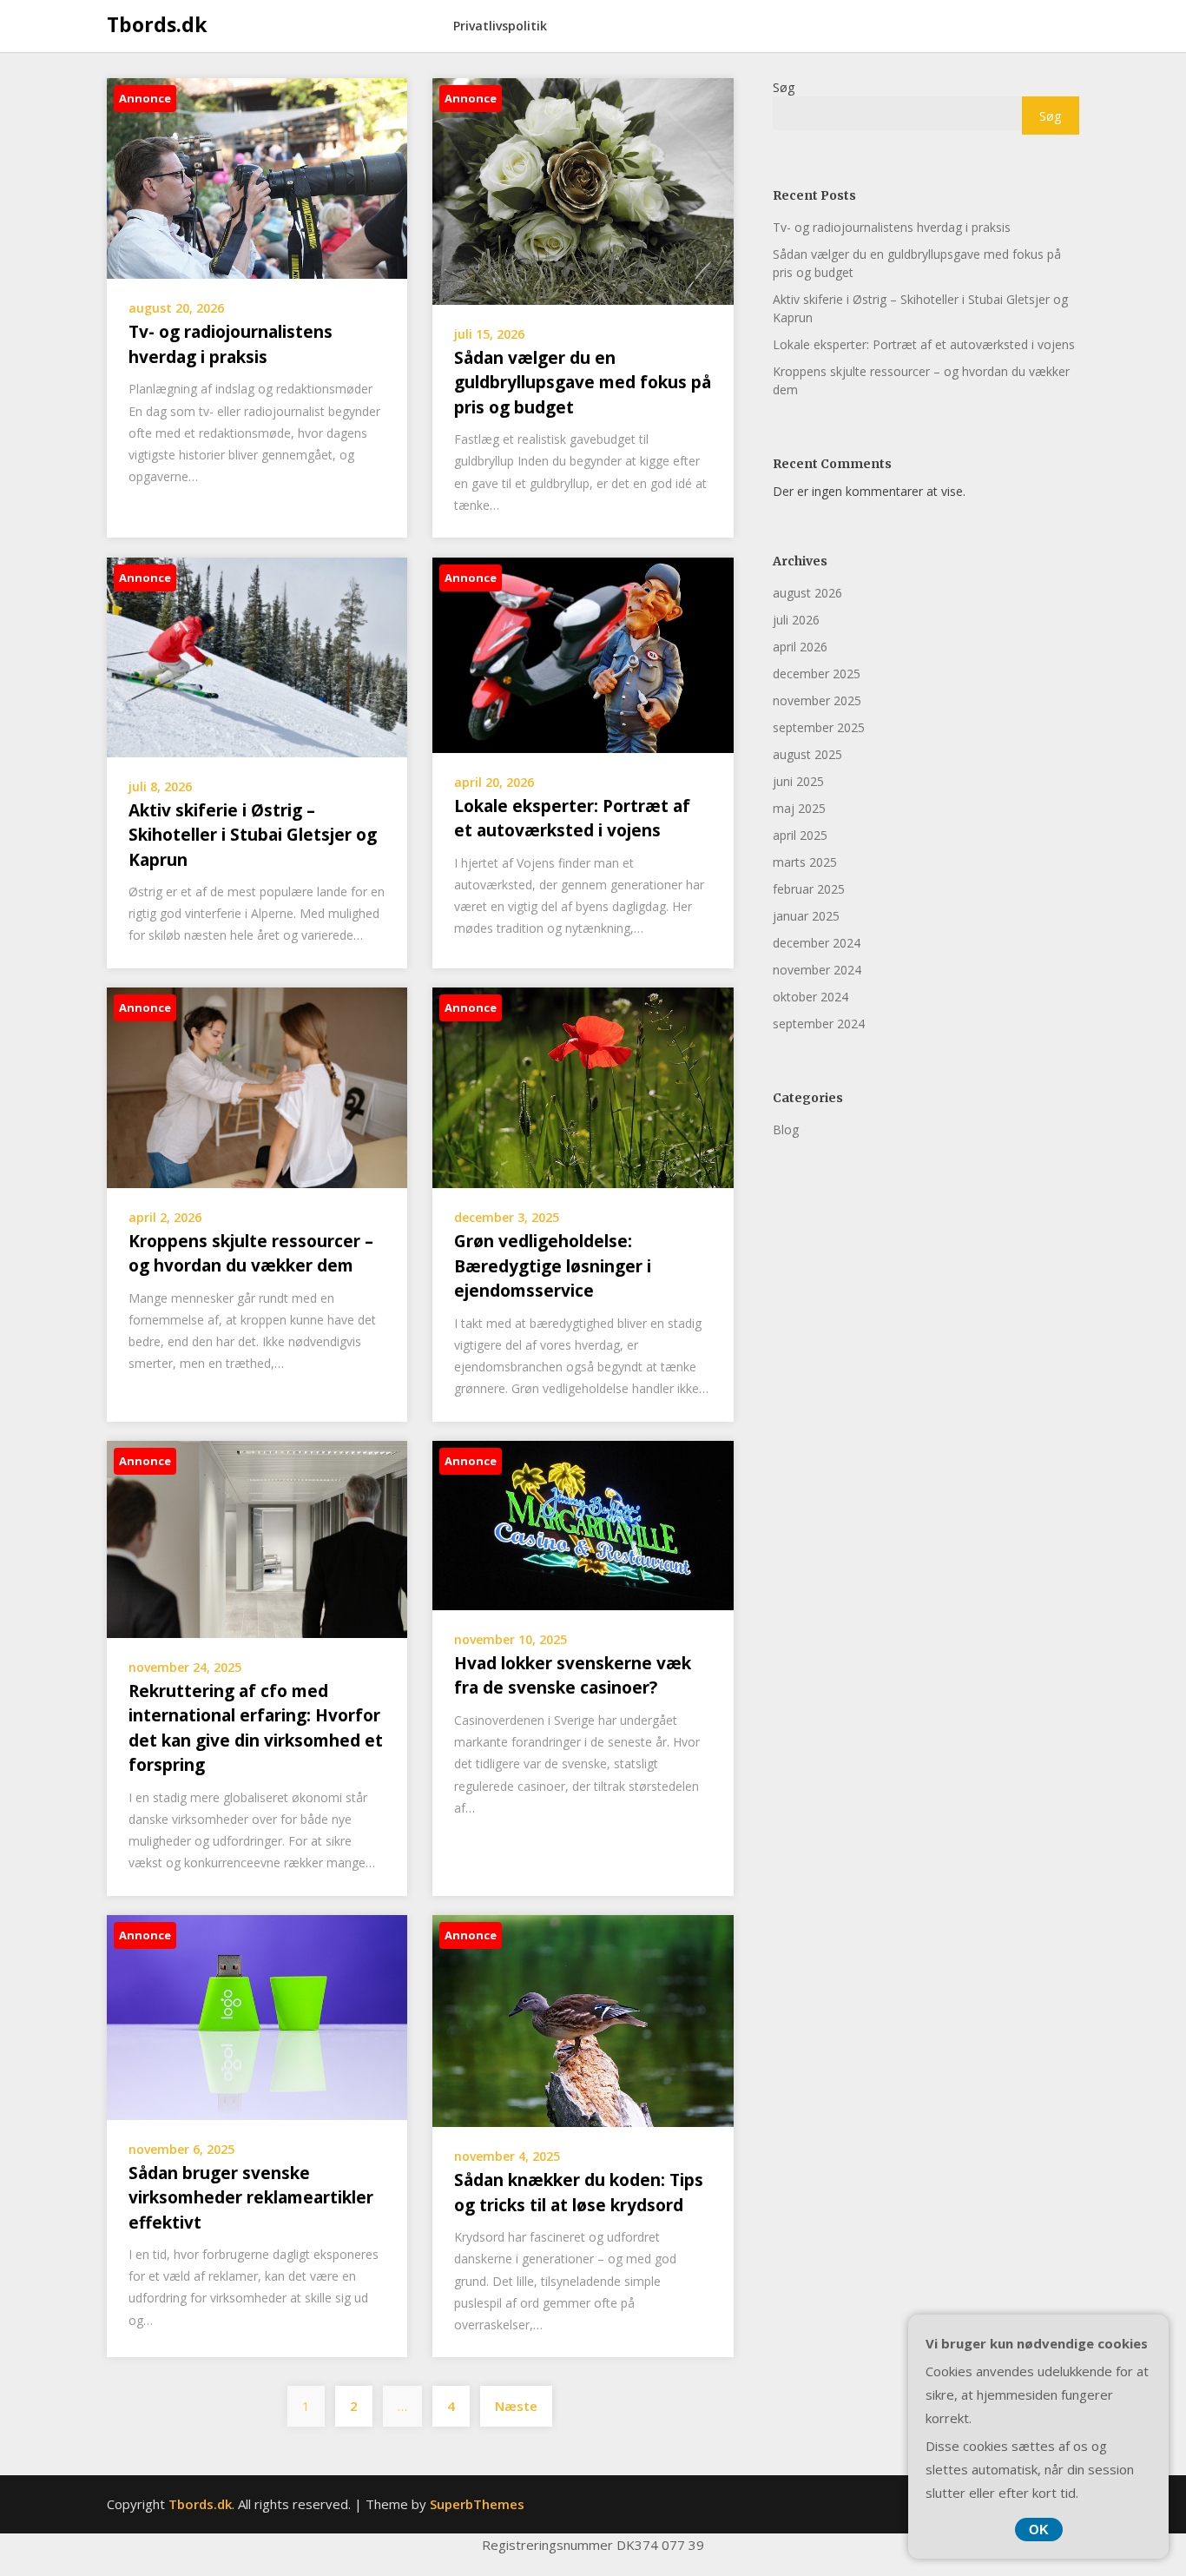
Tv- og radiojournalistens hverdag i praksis (892, 227)
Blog (786, 1129)
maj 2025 (799, 808)
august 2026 (807, 593)
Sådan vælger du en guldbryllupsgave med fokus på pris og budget (583, 383)
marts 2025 (805, 862)
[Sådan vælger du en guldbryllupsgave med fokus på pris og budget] (583, 190)
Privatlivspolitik (500, 26)
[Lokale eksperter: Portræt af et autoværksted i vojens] (583, 653)
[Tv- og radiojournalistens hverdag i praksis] (257, 177)
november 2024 (817, 970)
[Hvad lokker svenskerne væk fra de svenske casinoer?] (583, 1523)
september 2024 (819, 1024)
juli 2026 (796, 620)
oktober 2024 (810, 997)
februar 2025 (809, 889)
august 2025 (807, 754)
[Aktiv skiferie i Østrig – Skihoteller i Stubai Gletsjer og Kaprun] (257, 656)
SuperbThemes (477, 2504)
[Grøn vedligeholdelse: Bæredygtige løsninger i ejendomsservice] (583, 1087)
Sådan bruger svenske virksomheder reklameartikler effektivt (251, 2198)
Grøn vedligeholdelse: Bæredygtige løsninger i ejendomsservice (553, 1266)
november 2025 (817, 700)
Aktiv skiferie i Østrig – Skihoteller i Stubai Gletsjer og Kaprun (253, 835)
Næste (516, 2406)
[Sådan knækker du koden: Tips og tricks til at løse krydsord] (583, 2019)
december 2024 (817, 943)
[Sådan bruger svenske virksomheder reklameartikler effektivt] (257, 2016)
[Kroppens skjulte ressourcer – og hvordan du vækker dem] (257, 1086)
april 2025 (800, 835)
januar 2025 (806, 916)
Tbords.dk (157, 24)
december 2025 (817, 674)
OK (1039, 2530)
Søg (784, 87)
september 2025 (819, 727)
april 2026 (800, 647)
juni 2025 (798, 781)
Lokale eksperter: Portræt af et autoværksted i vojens (924, 344)
